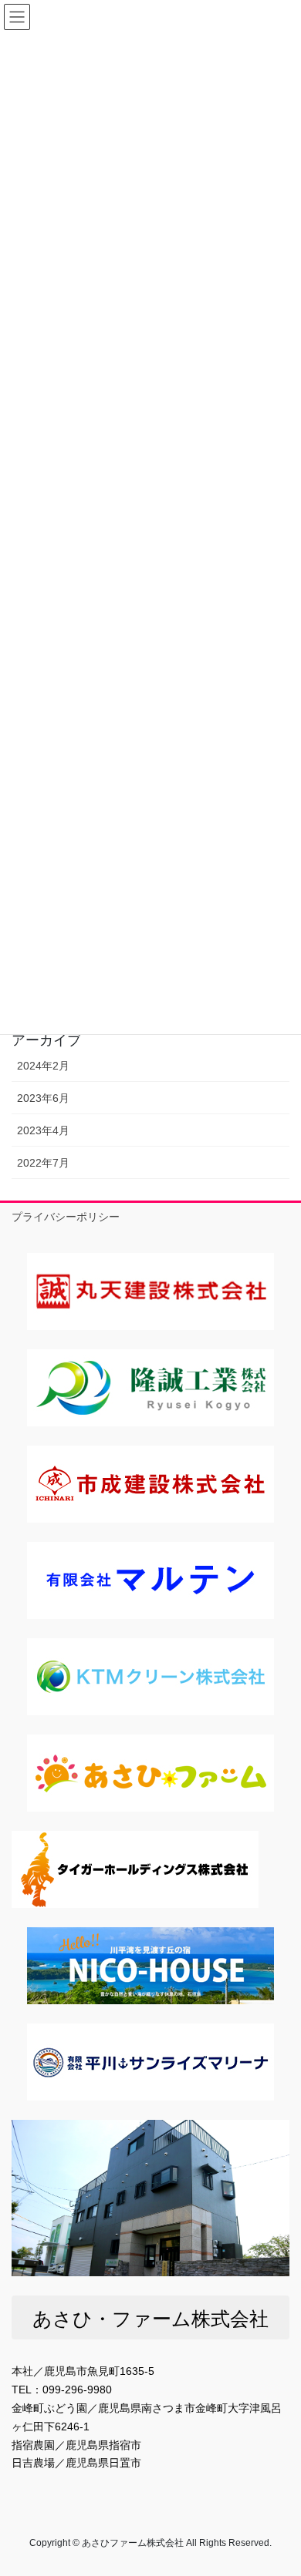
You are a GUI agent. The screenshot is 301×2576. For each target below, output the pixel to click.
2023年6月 (43, 1098)
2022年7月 (43, 1163)
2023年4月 (43, 1130)
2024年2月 (43, 1066)
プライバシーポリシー (66, 1217)
